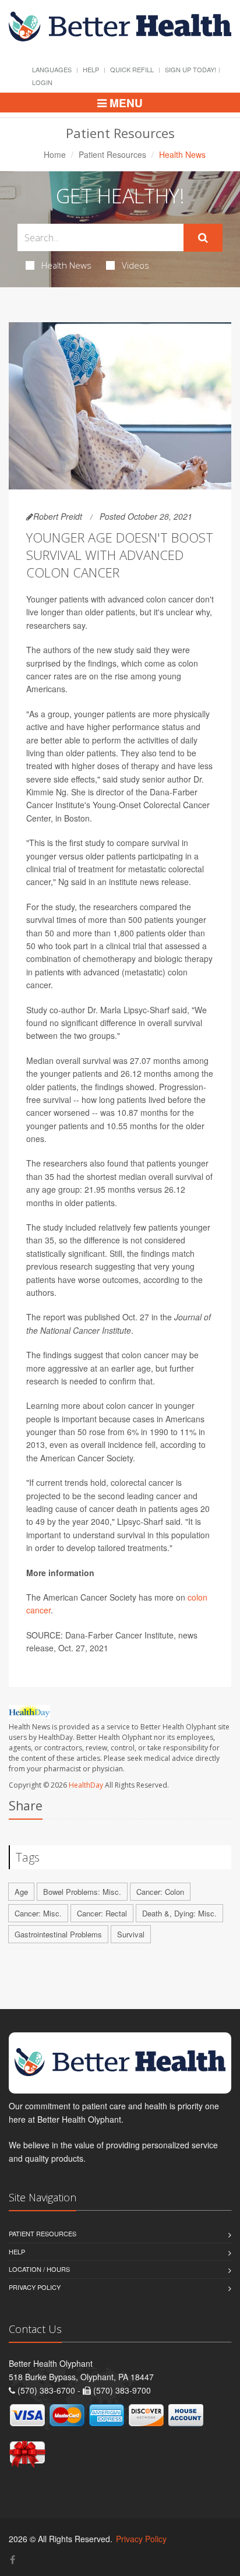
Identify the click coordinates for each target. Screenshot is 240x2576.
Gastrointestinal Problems (58, 1934)
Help (91, 69)
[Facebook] (13, 2559)
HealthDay (86, 1785)
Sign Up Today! (190, 69)
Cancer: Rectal (102, 1913)
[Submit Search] (203, 238)
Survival (131, 1934)
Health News (66, 265)
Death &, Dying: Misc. (179, 1913)
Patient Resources (112, 154)
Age (21, 1892)
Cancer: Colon (160, 1892)
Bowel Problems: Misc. (82, 1892)
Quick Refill (132, 69)
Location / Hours (39, 2269)
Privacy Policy (35, 2287)
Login (42, 82)
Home (55, 154)
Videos (135, 265)
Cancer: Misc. (38, 1913)
